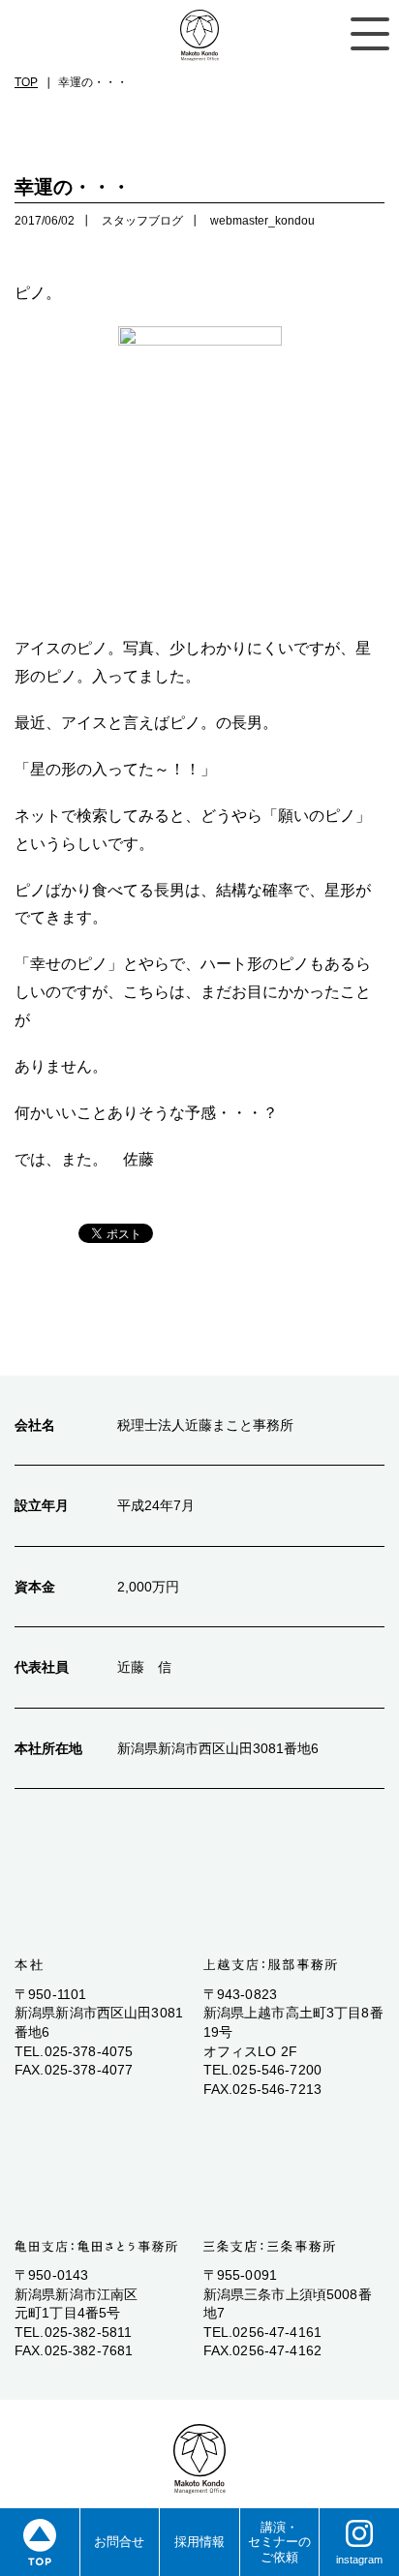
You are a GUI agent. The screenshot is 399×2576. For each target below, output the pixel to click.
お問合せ (119, 2542)
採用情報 (199, 2542)
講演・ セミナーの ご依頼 (279, 2542)
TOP (26, 82)
